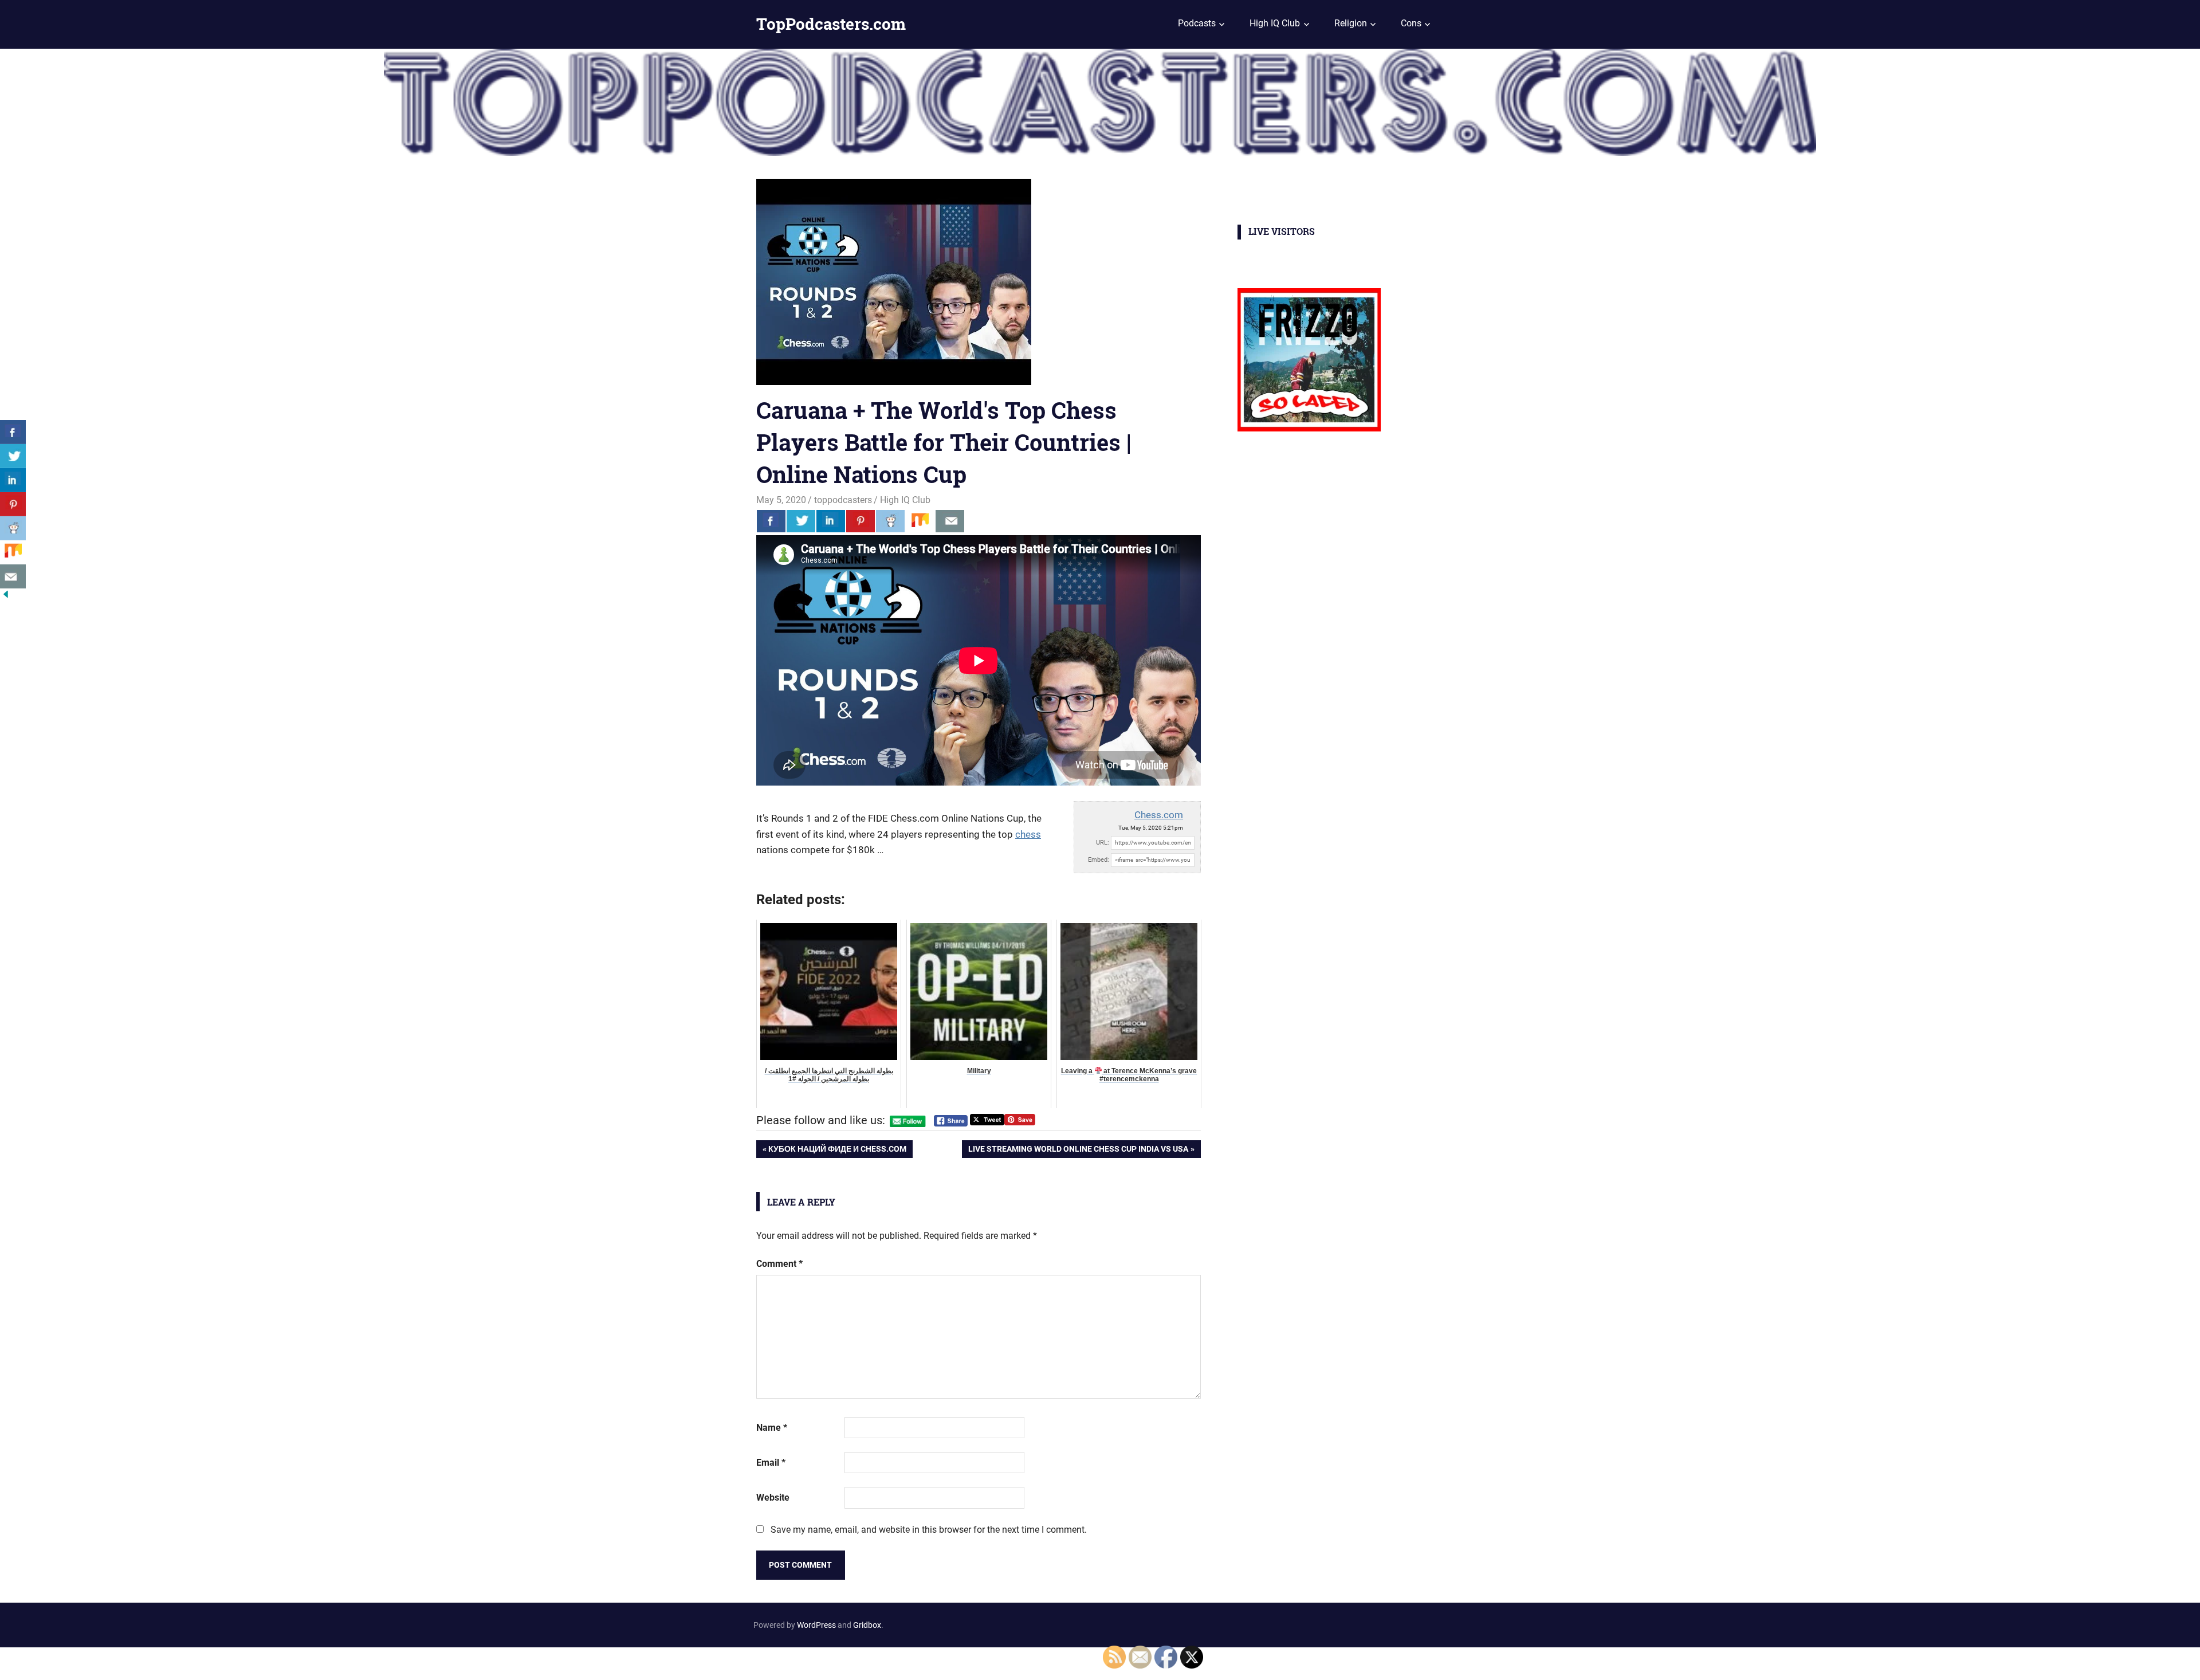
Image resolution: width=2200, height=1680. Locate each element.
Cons (1411, 23)
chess (1028, 834)
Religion (1351, 23)
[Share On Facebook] (771, 521)
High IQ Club (1275, 23)
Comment (779, 1264)
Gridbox (867, 1625)
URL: (1103, 843)
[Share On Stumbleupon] (920, 521)
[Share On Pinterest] (861, 521)
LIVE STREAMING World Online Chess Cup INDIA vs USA (1078, 1151)
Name (772, 1428)
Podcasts (1197, 23)
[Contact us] (950, 521)
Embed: (1099, 860)
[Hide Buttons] (6, 597)
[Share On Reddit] (890, 521)
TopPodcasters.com (831, 24)
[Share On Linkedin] (831, 521)
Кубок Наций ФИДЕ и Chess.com (837, 1151)
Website (773, 1498)
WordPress (816, 1625)
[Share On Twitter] (801, 521)
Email (771, 1463)
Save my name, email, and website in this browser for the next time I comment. (929, 1530)
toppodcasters (843, 500)
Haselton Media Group (118, 1662)
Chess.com (1159, 815)
